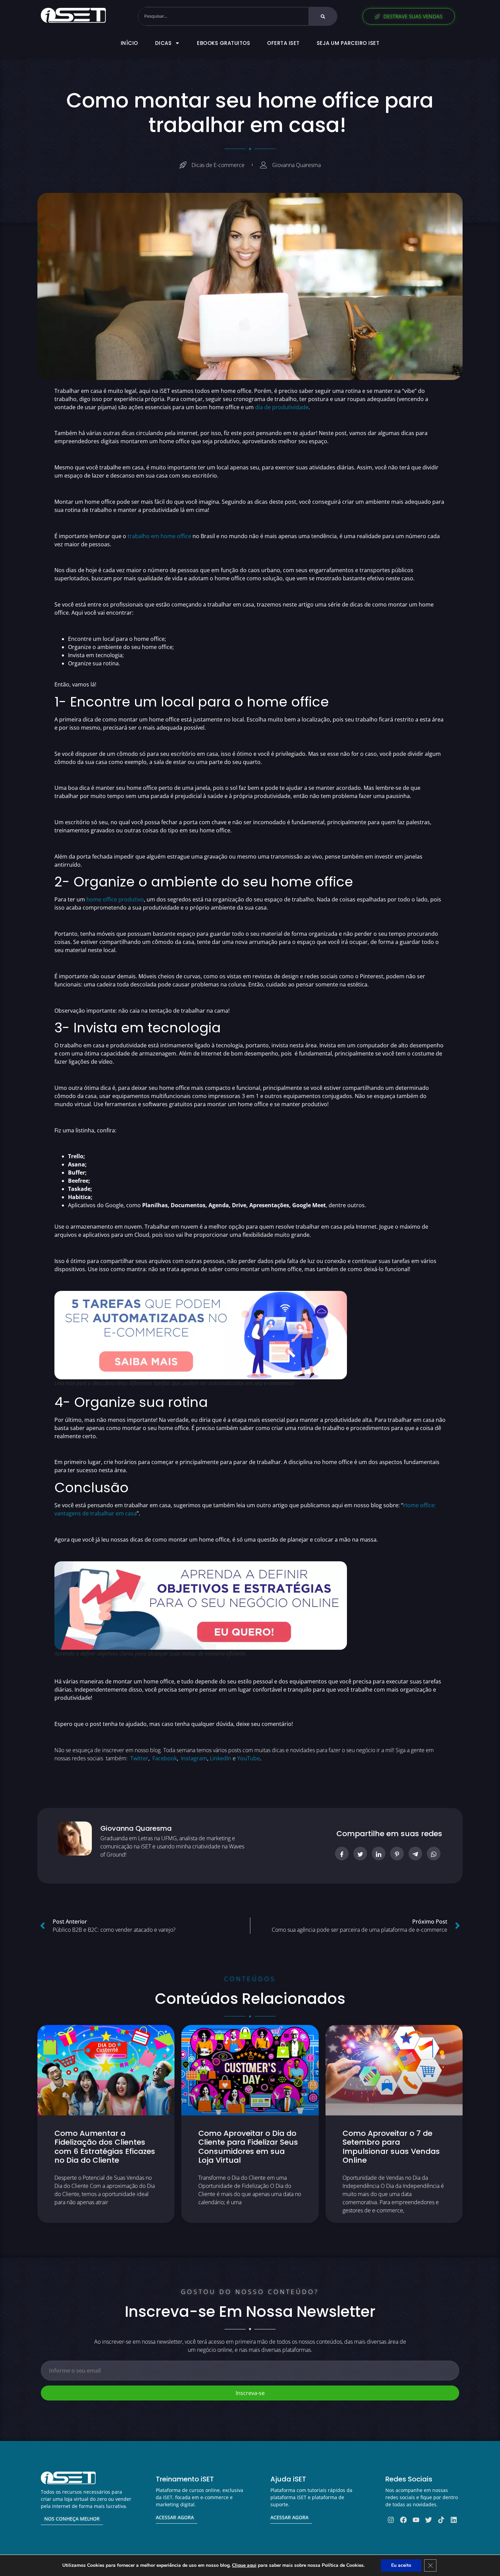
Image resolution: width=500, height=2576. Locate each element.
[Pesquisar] (323, 16)
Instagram (194, 1758)
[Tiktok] (441, 2520)
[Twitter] (429, 2520)
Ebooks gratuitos (223, 43)
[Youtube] (416, 2520)
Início (129, 43)
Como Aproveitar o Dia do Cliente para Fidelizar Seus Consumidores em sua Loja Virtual (248, 2147)
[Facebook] (403, 2520)
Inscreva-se (250, 2393)
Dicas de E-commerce (218, 165)
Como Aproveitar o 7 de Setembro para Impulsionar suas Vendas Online (391, 2147)
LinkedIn (221, 1758)
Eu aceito (401, 2565)
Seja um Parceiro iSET (348, 43)
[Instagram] (391, 2520)
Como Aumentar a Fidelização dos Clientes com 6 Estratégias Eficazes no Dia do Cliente (105, 2147)
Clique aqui (244, 2565)
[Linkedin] (454, 2520)
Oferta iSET (283, 43)
